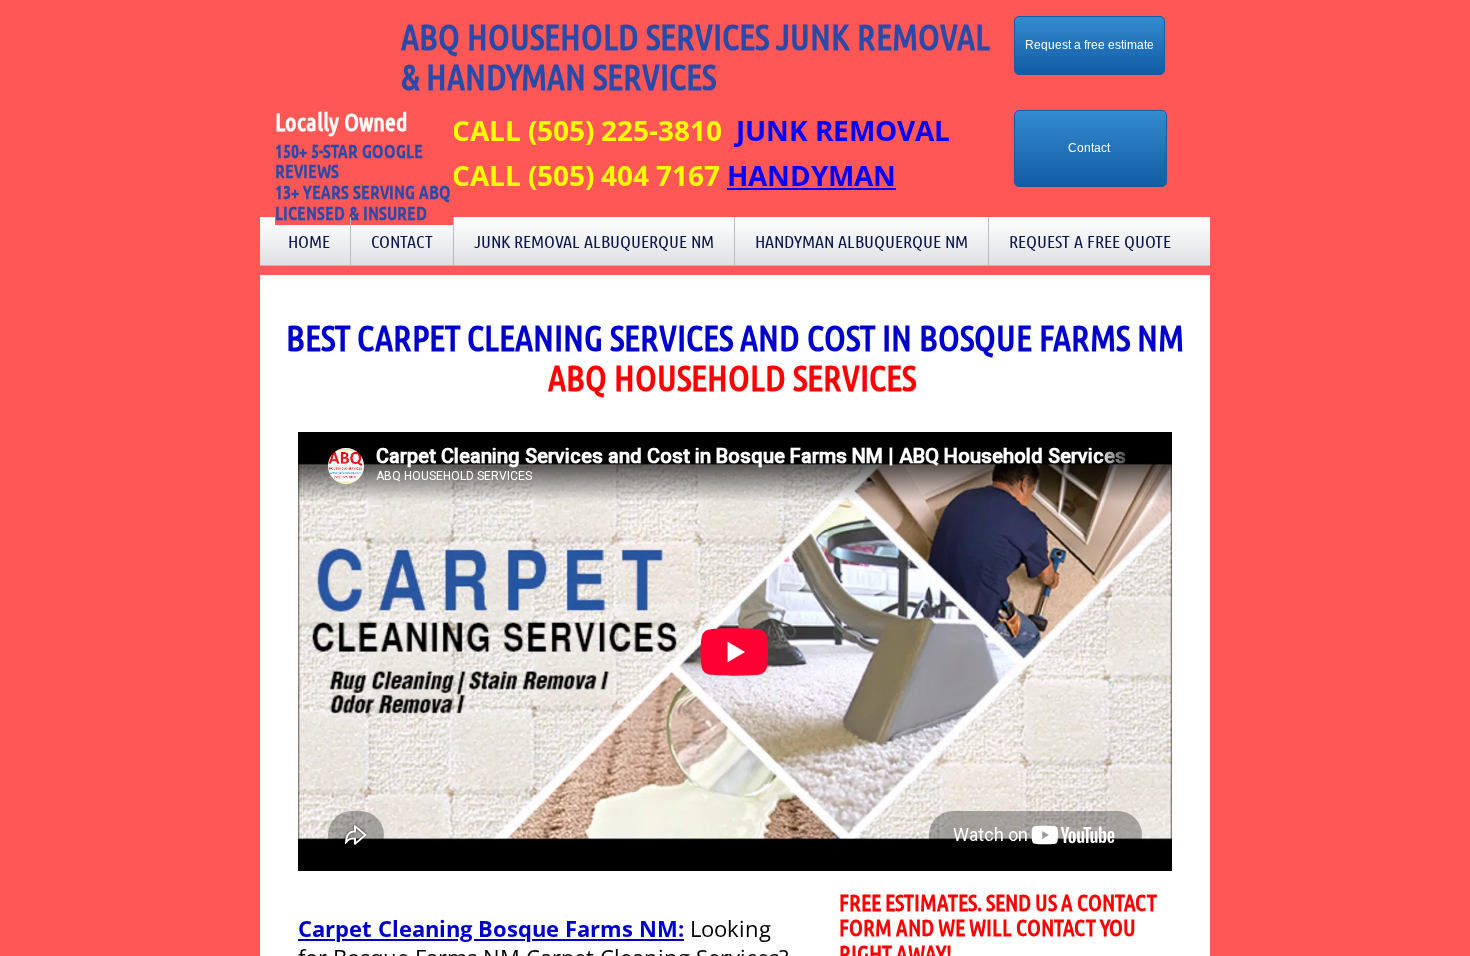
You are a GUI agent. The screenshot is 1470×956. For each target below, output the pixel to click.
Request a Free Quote (1090, 241)
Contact (402, 241)
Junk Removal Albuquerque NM (594, 241)
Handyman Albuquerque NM (861, 241)
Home (309, 241)
